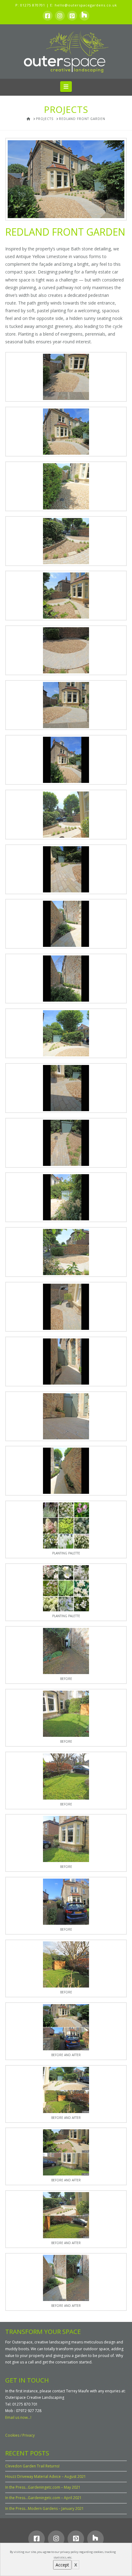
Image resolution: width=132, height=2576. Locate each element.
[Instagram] (60, 16)
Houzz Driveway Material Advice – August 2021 (46, 2476)
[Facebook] (48, 16)
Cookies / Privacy (20, 2435)
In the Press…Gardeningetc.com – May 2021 (43, 2487)
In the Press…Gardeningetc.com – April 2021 (43, 2498)
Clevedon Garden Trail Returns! (32, 2466)
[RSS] (84, 16)
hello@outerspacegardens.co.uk (86, 5)
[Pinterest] (72, 16)
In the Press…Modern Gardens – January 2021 (45, 2508)
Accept (62, 2565)
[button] (66, 86)
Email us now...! (18, 2417)
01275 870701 (33, 5)
